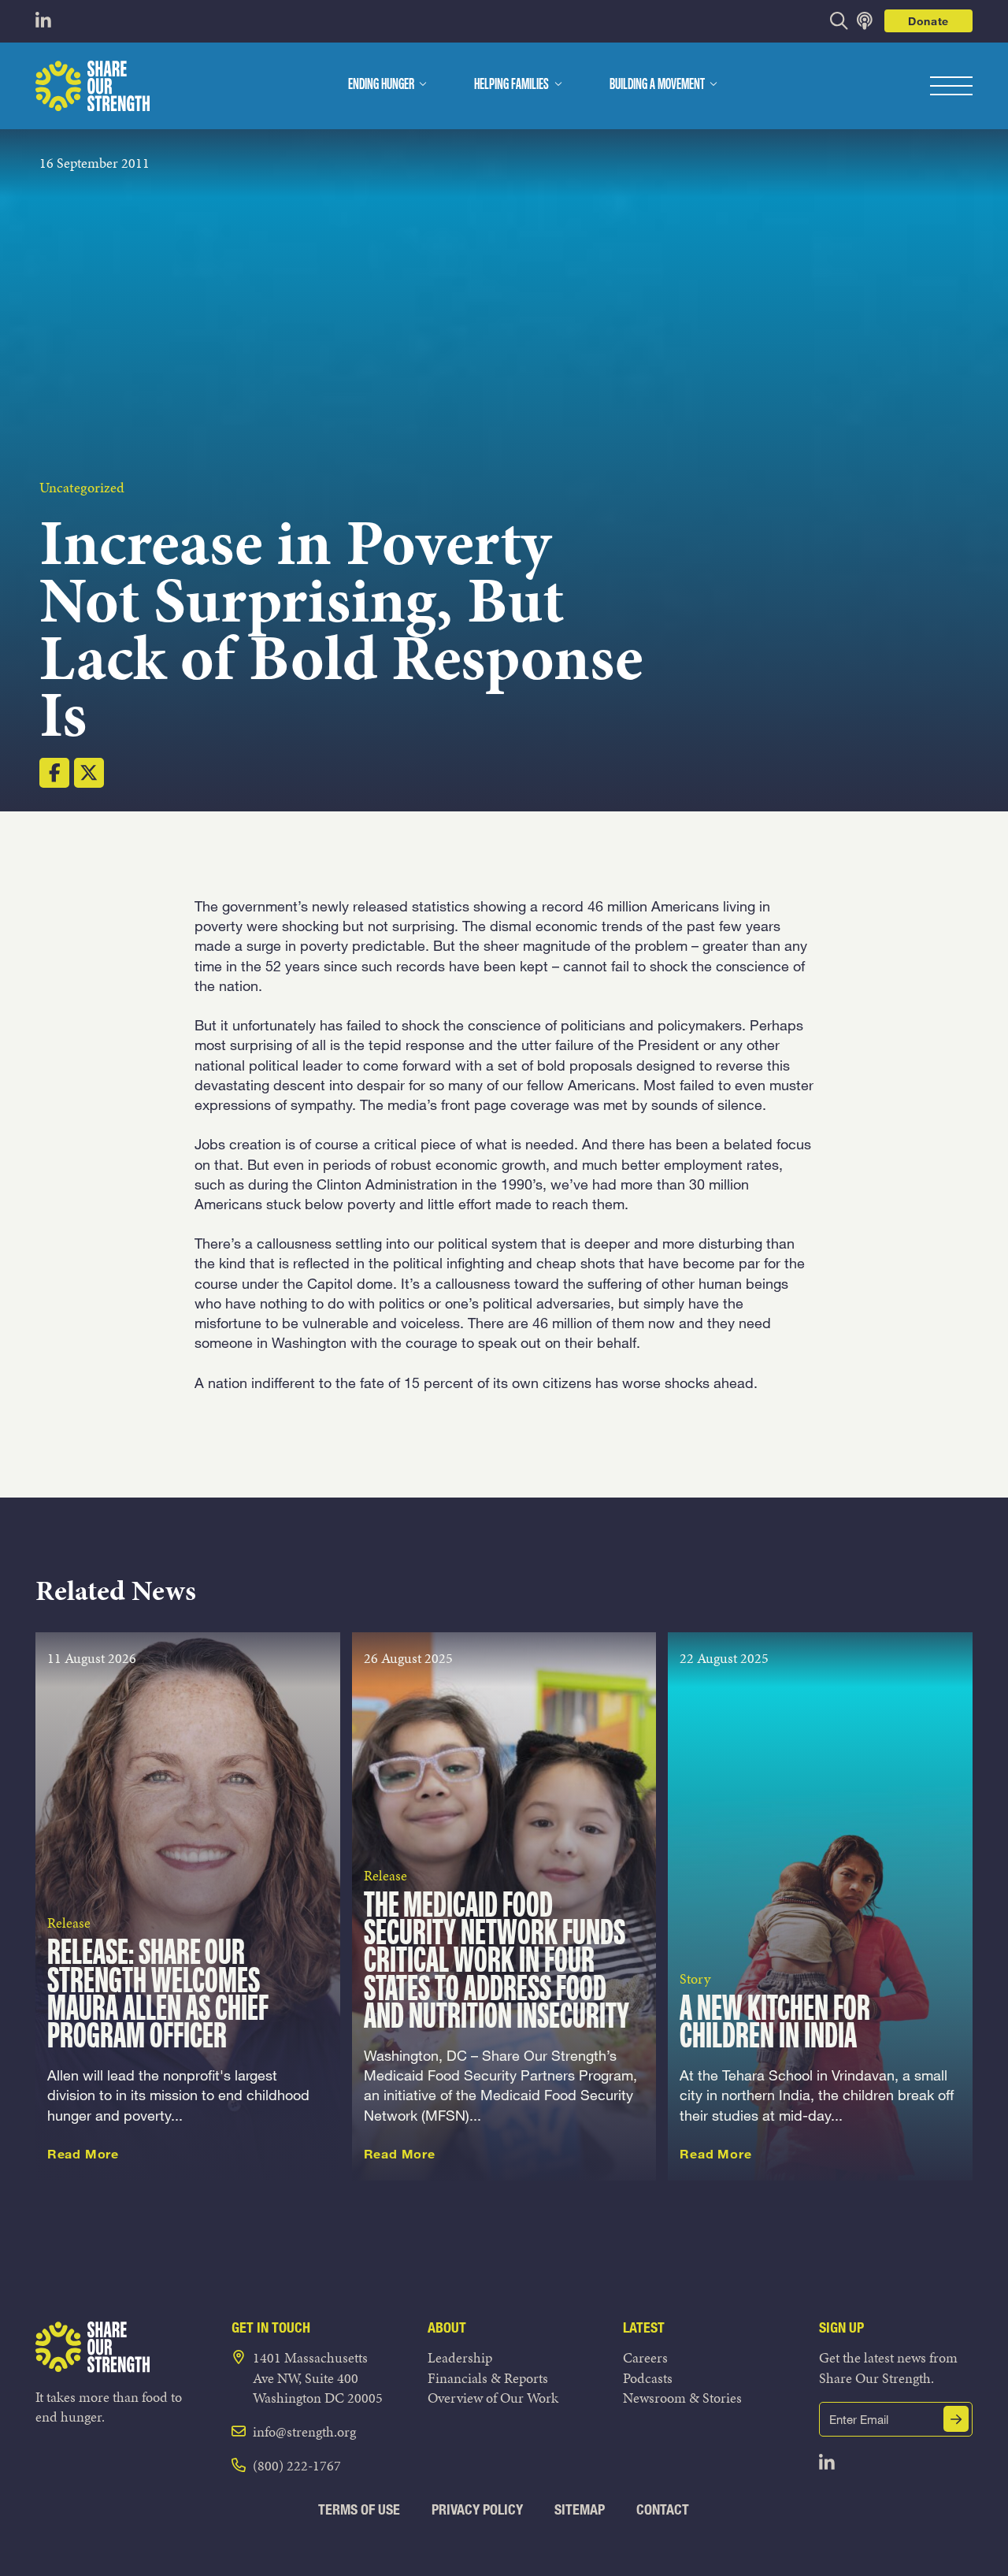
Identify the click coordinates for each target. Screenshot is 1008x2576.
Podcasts (648, 2378)
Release (69, 1923)
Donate (928, 21)
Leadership (460, 2357)
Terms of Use (359, 2509)
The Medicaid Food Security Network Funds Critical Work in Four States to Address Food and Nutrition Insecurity (497, 1962)
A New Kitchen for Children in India (775, 2024)
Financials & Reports (488, 2378)
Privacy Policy (477, 2509)
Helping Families (511, 85)
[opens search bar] (839, 21)
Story (695, 1978)
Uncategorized (82, 487)
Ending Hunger (381, 85)
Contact (663, 2509)
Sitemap (580, 2509)
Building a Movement (657, 85)
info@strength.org (304, 2431)
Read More (83, 2154)
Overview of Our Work (493, 2398)
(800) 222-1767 (297, 2465)
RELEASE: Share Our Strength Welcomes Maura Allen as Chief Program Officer (158, 1996)
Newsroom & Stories (682, 2398)
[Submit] (956, 2419)
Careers (645, 2357)
